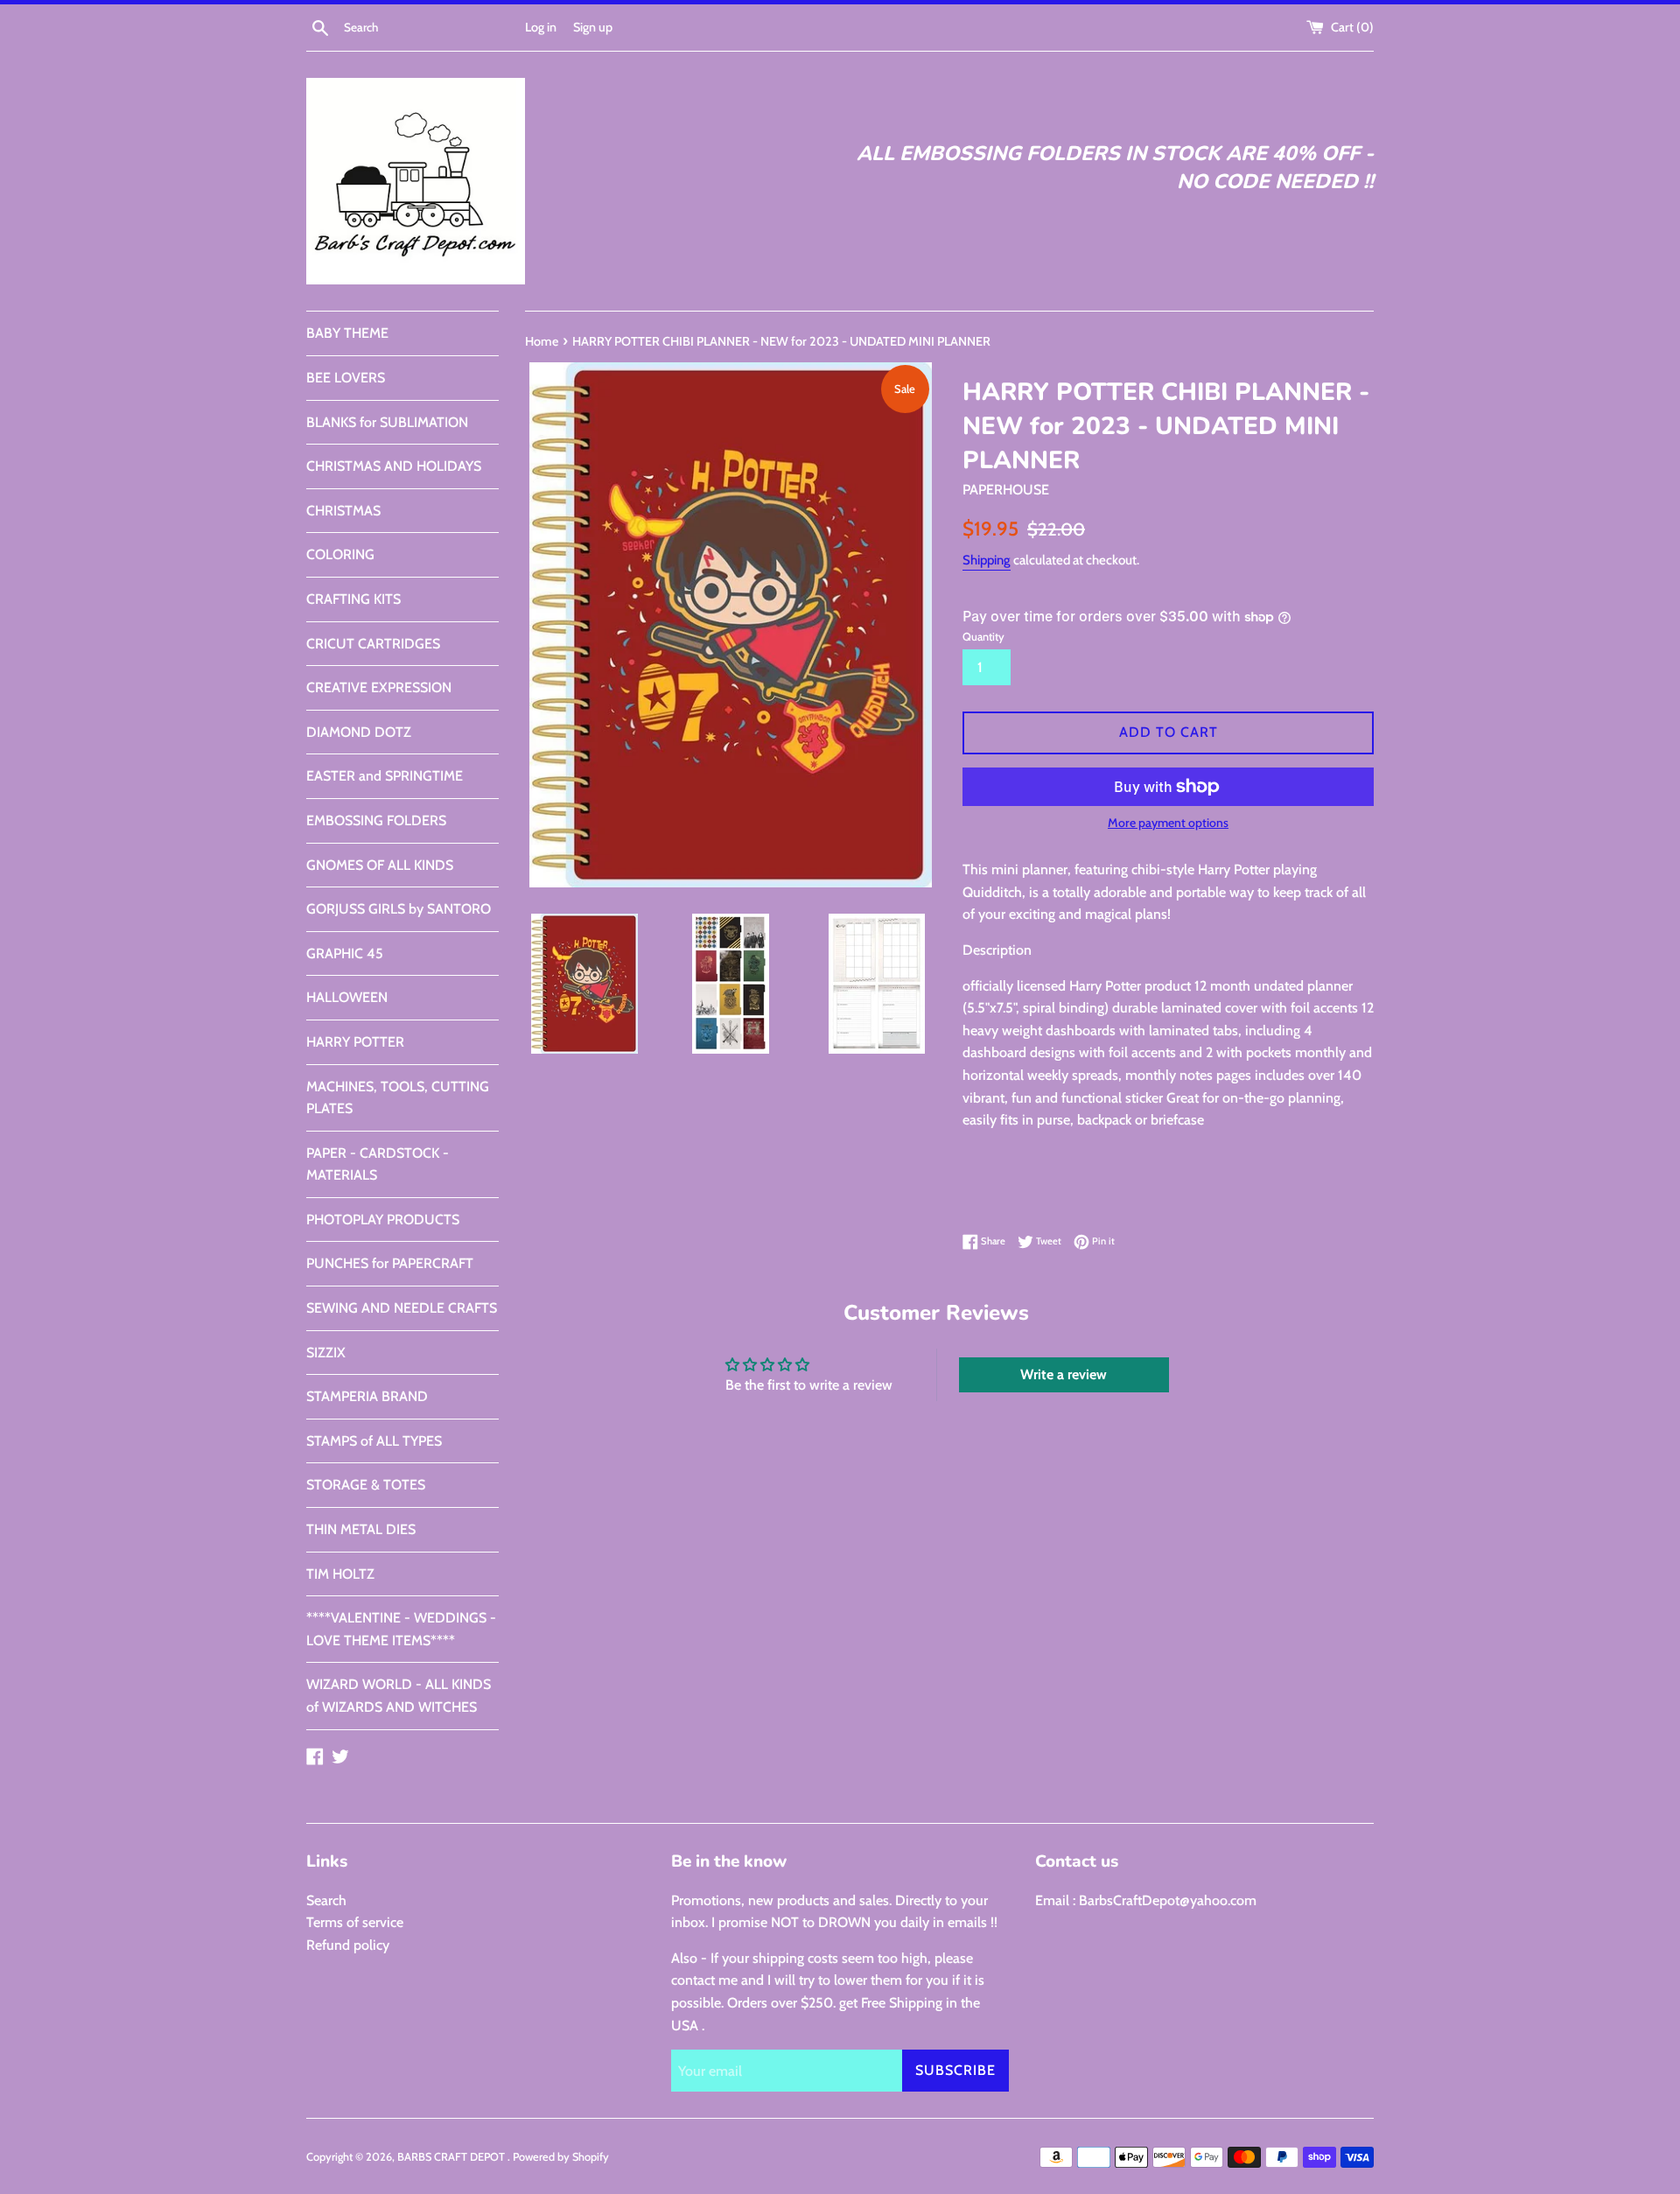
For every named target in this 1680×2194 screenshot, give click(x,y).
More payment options (1168, 823)
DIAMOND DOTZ (359, 732)
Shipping (987, 560)
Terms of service (355, 1922)
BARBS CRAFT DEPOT (452, 2157)
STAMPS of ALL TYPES (374, 1441)
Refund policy (348, 1945)
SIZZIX (326, 1353)
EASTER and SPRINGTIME (385, 776)
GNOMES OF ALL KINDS (380, 865)
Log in (541, 27)
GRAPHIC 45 (345, 953)
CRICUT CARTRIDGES (373, 644)
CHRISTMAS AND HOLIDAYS (394, 466)
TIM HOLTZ (340, 1574)
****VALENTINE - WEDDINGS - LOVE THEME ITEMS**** (401, 1629)
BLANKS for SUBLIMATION (387, 422)
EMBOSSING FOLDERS (376, 820)
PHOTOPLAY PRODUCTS (383, 1220)
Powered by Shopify (561, 2157)
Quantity (983, 637)
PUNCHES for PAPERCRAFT (390, 1263)
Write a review (1064, 1374)
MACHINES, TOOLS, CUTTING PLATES (398, 1098)
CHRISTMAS (343, 511)
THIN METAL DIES (361, 1529)
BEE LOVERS (346, 378)
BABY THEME (347, 333)
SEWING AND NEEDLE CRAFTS (402, 1308)
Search (326, 1900)
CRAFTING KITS (353, 599)
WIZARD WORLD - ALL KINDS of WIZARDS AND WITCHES (399, 1696)
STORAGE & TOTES (366, 1485)
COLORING (340, 554)
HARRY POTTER (355, 1042)
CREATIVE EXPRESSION (379, 687)
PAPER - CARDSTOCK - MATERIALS (378, 1164)
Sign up (593, 27)
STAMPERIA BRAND (367, 1396)
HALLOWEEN (347, 997)
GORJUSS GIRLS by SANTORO (399, 909)
